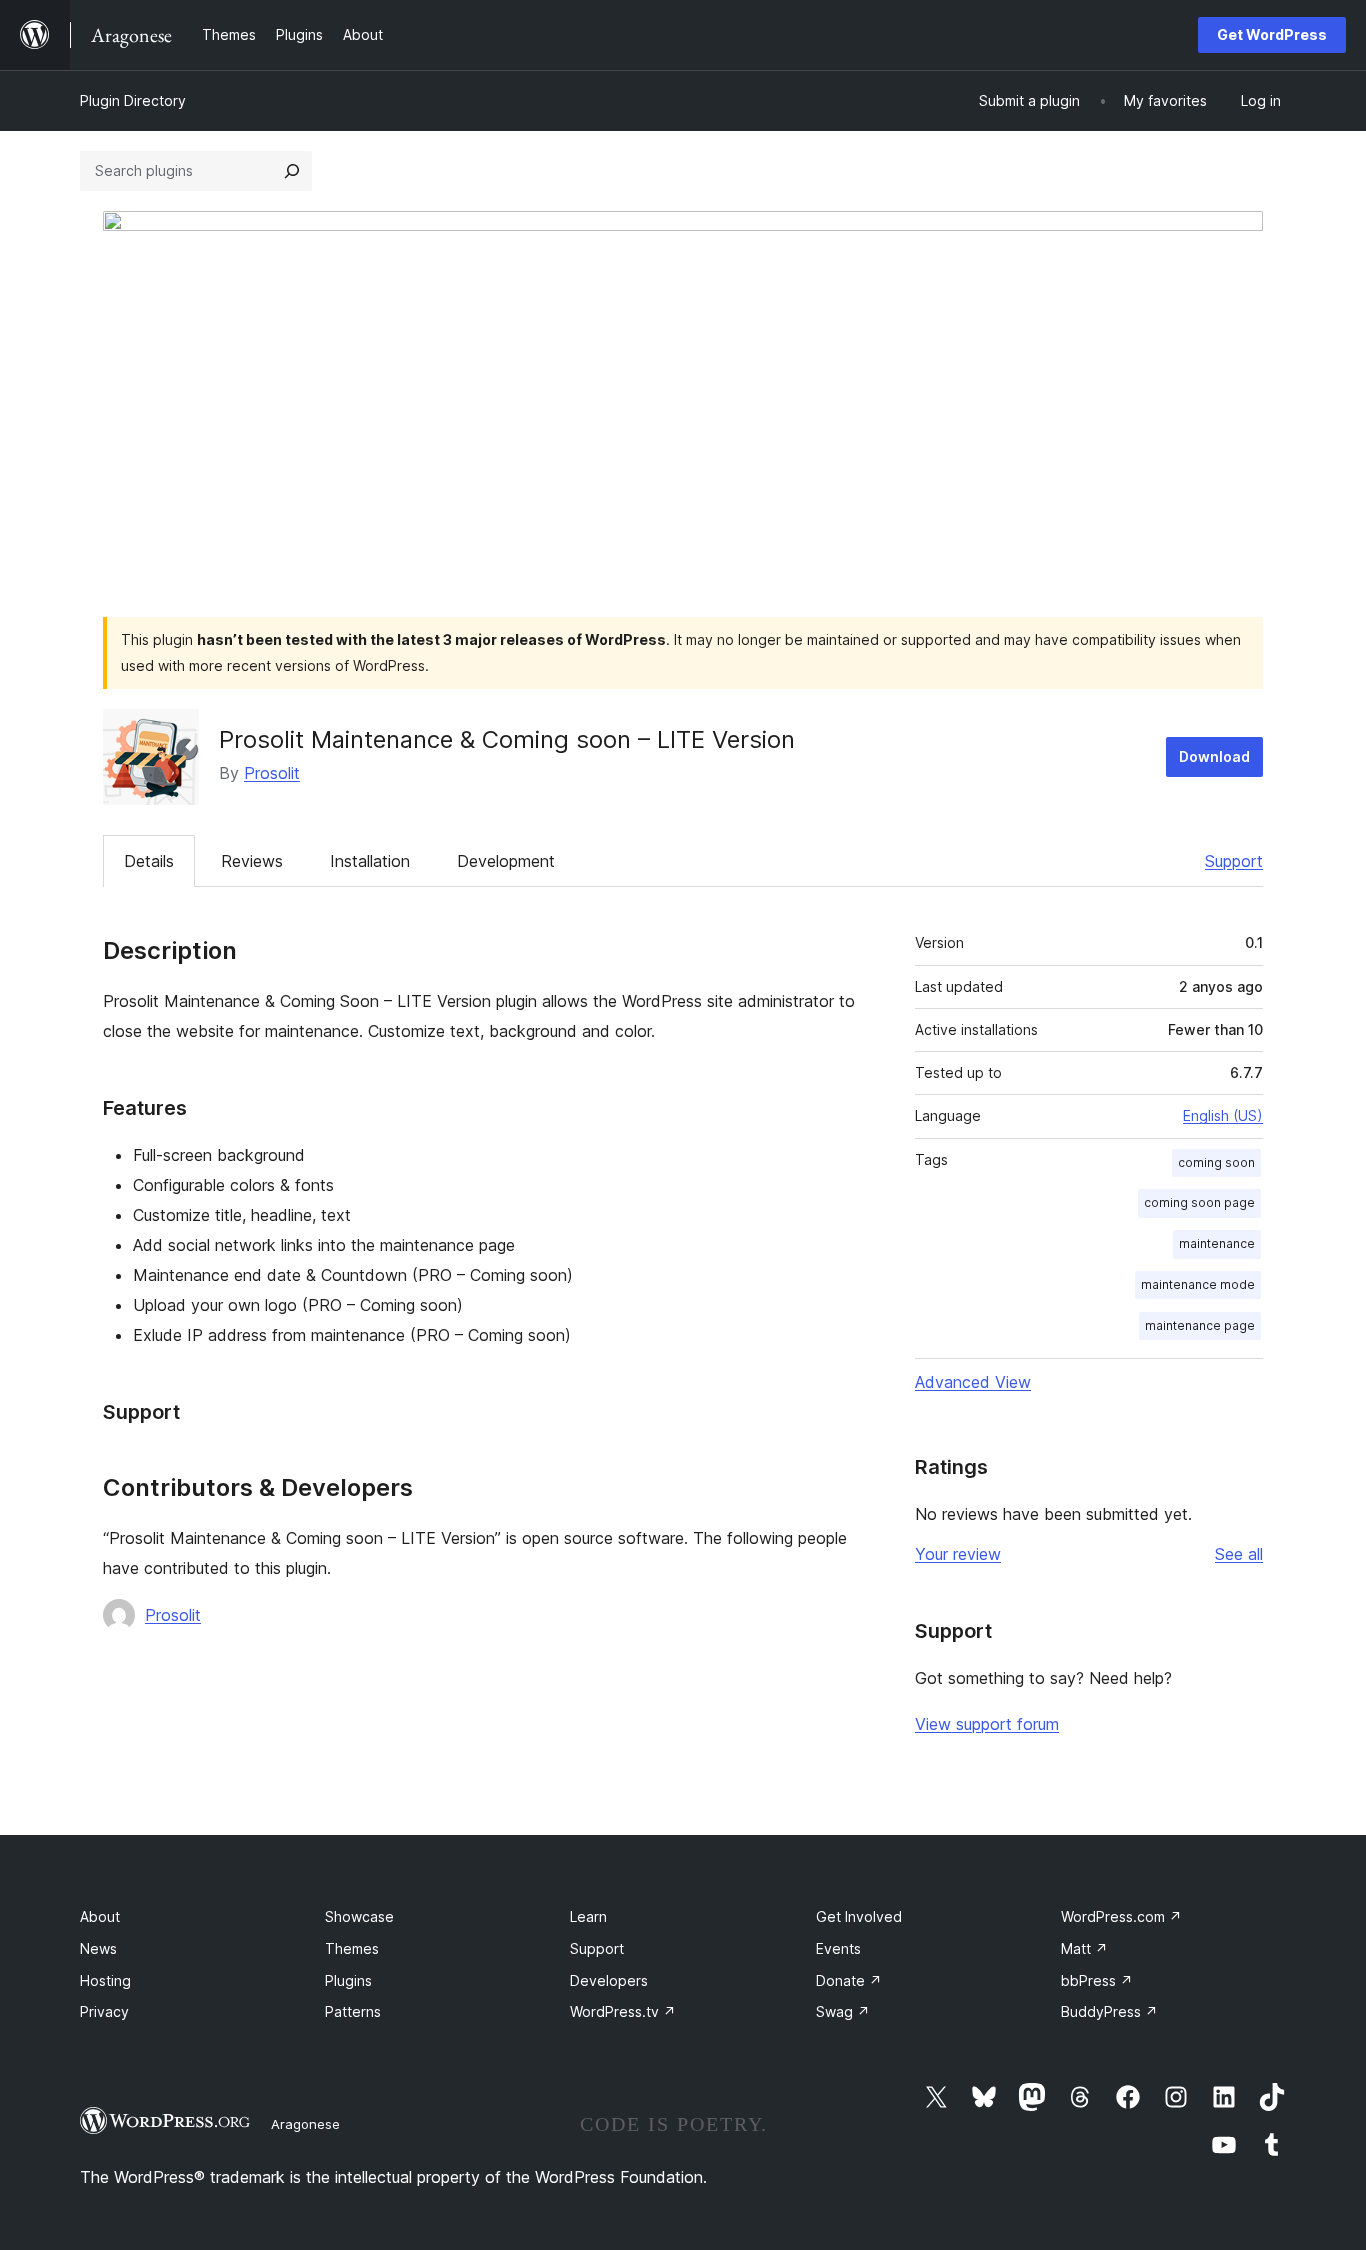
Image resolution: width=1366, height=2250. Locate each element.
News (98, 1948)
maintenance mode (1198, 1284)
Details (149, 861)
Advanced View (973, 1382)
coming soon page (1199, 1202)
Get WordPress (1272, 34)
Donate (849, 1980)
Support (1234, 861)
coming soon (1216, 1162)
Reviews (252, 861)
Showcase (359, 1916)
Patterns (353, 2011)
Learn (588, 1916)
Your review (958, 1554)
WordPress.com (1121, 1916)
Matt (1084, 1948)
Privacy (104, 2011)
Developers (609, 1980)
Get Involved (859, 1916)
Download (1214, 756)
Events (838, 1948)
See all (1239, 1554)
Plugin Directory (133, 100)
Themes (352, 1948)
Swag (843, 2011)
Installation (370, 861)
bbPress (1097, 1980)
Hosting (105, 1980)
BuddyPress (1109, 2011)
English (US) (1223, 1115)
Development (506, 861)
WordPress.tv (623, 2011)
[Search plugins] (292, 171)
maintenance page (1200, 1325)
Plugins (348, 1980)
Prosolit (272, 773)
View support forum (987, 1724)
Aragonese (305, 2124)
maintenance (1217, 1243)
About (100, 1916)
